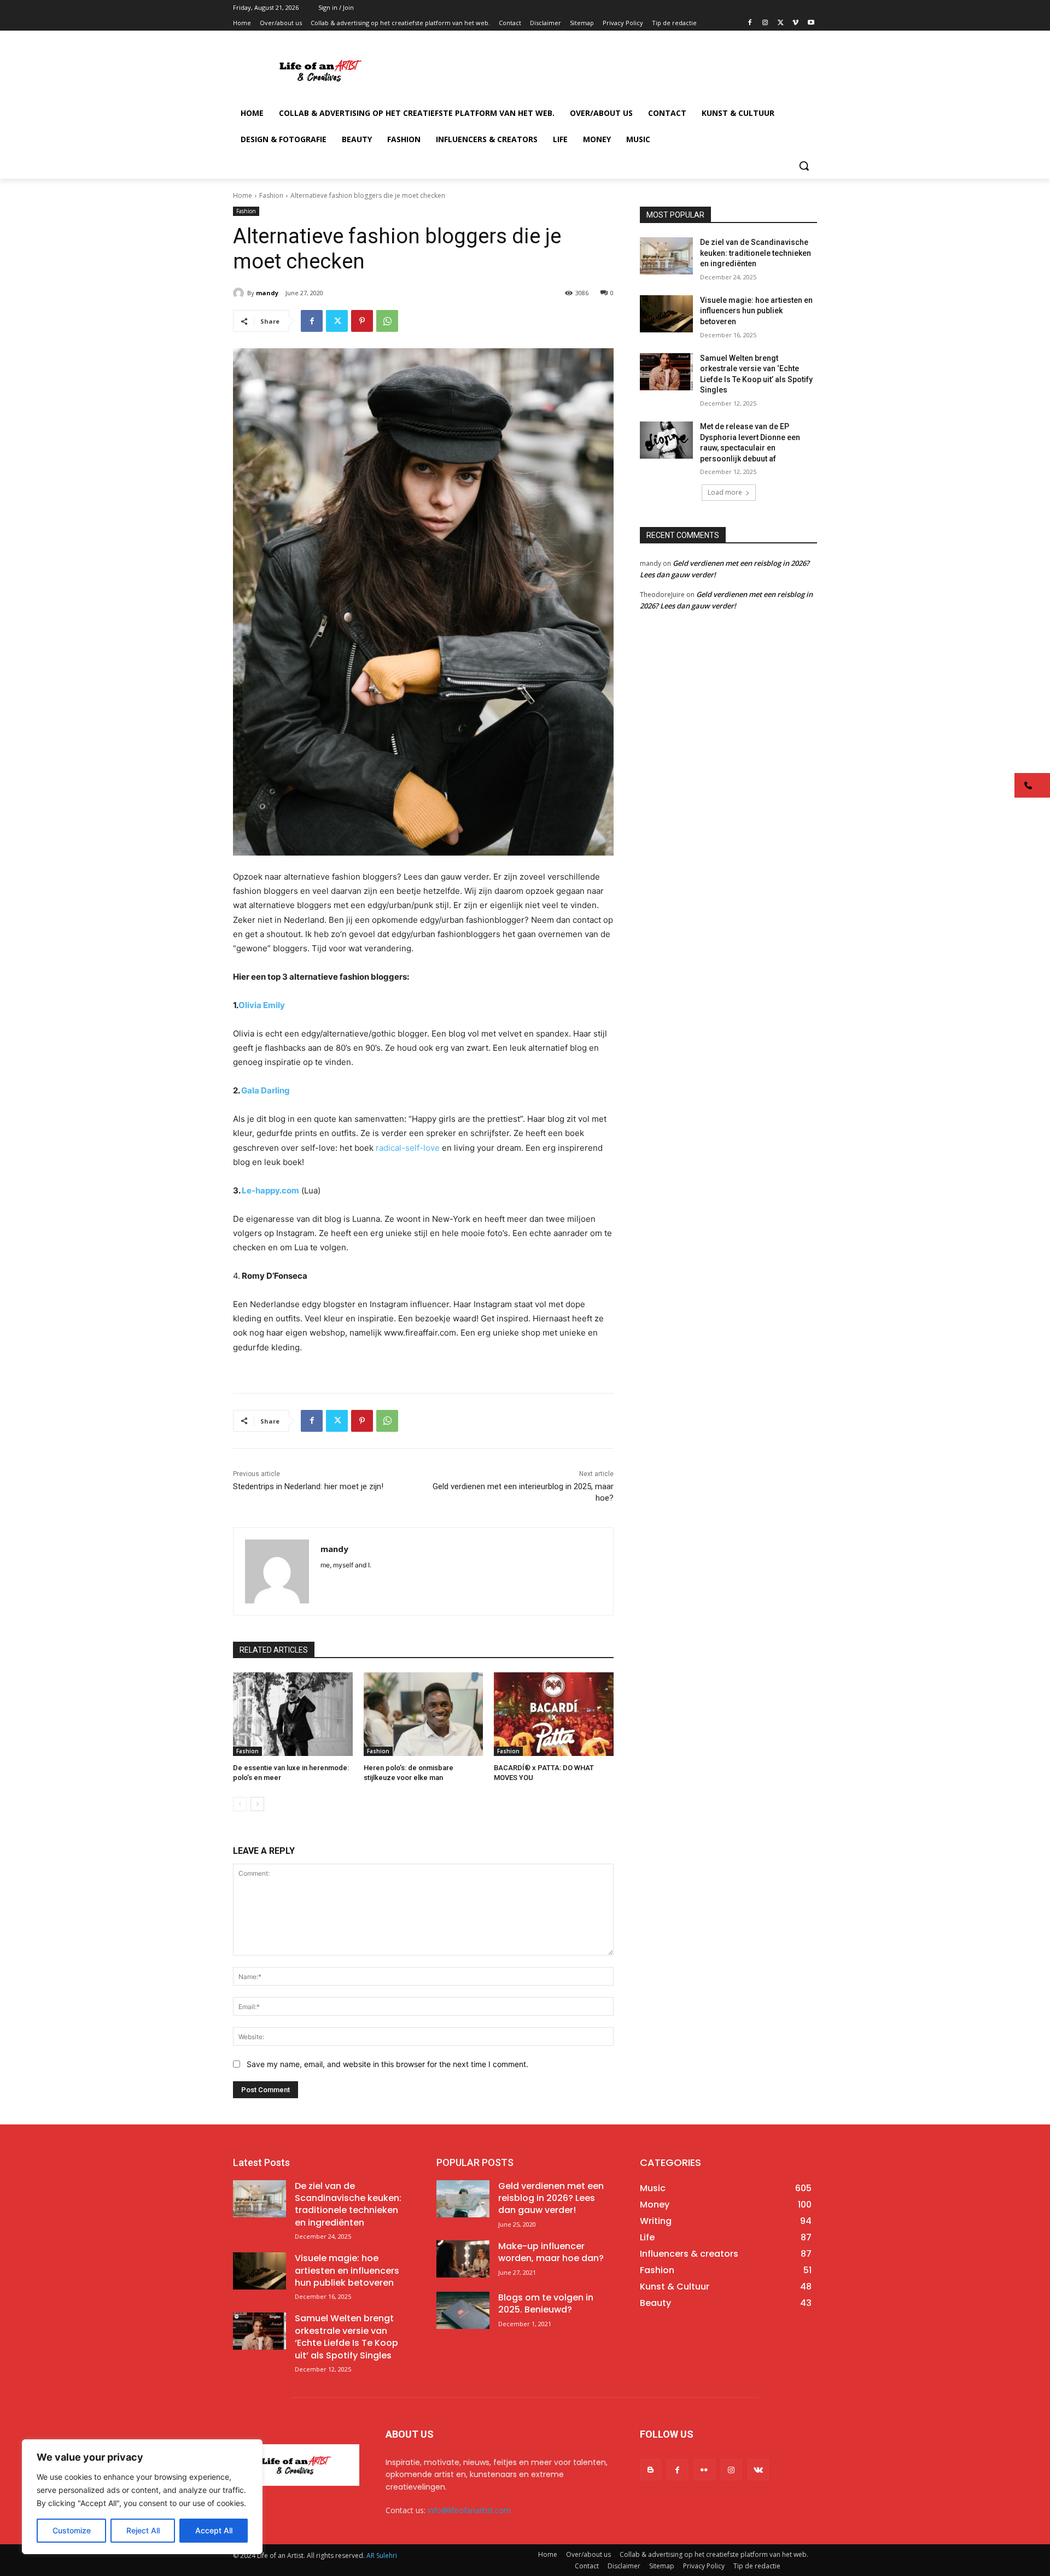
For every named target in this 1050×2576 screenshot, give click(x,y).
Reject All (143, 2530)
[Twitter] (781, 23)
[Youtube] (811, 23)
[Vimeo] (795, 23)
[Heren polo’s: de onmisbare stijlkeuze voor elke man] (424, 1714)
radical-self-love (409, 1148)
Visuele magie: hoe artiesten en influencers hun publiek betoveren (756, 311)
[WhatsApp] (387, 321)
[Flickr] (704, 2470)
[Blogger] (651, 2470)
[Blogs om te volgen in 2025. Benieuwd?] (463, 2310)
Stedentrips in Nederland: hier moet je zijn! (308, 1486)
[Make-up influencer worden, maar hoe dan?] (463, 2259)
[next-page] (257, 1804)
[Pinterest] (362, 321)
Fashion (271, 195)
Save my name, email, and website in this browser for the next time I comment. (387, 2064)
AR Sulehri (382, 2555)
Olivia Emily (262, 1005)
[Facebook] (750, 23)
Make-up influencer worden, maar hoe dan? (551, 2252)
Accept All (214, 2530)
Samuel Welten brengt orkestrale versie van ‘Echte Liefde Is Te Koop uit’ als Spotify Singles (346, 2337)
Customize (72, 2530)
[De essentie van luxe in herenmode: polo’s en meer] (293, 1714)
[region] (142, 2497)
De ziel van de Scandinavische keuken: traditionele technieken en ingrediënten (756, 253)
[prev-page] (240, 1804)
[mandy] (240, 293)
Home (243, 195)
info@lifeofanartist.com (469, 2510)
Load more (725, 492)
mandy (267, 293)
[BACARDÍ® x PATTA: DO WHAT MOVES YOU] (554, 1714)
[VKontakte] (758, 2470)
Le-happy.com (270, 1190)
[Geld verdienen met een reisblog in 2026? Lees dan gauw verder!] (463, 2199)
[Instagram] (765, 23)
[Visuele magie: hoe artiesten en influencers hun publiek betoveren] (666, 314)
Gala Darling (266, 1090)
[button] (804, 166)
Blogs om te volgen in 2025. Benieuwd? (546, 2303)
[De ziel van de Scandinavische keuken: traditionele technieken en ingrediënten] (666, 256)
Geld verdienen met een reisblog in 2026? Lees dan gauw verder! (551, 2198)
